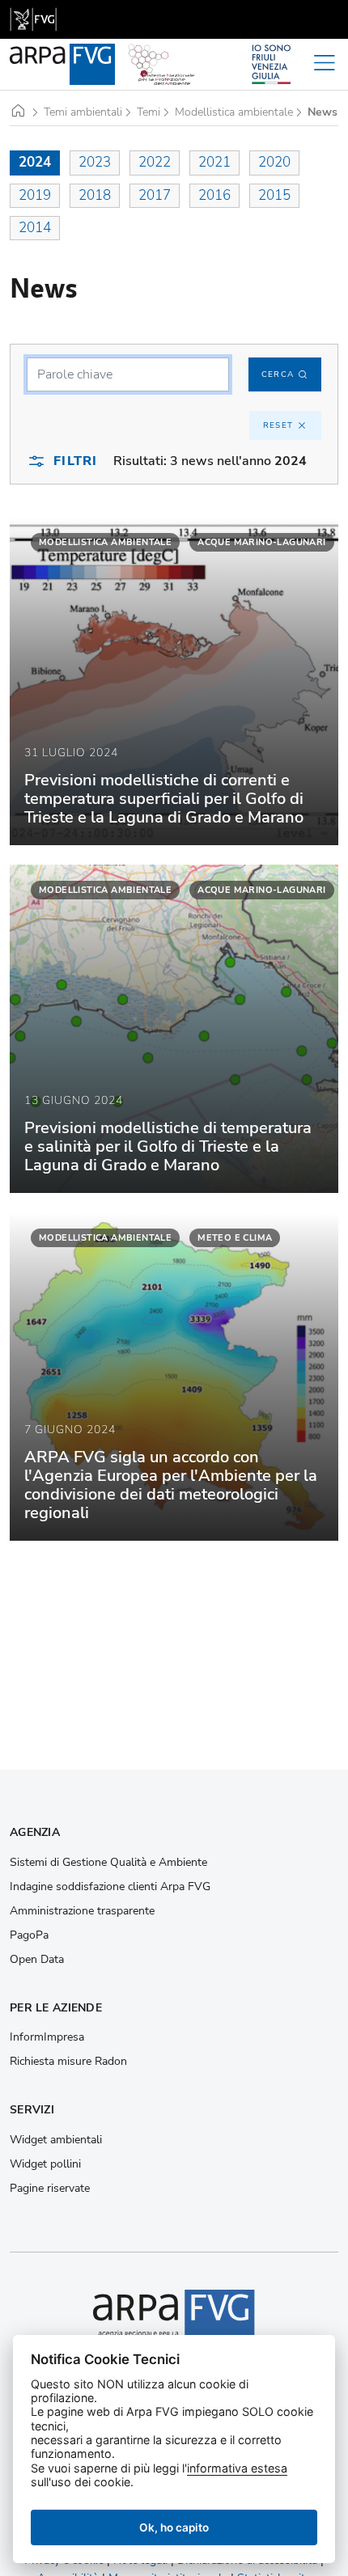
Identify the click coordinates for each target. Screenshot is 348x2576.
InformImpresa (47, 2037)
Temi (149, 112)
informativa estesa (237, 2468)
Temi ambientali (83, 112)
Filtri (75, 461)
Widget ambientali (56, 2140)
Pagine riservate (50, 2189)
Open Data (37, 1960)
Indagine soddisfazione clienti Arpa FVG (110, 1887)
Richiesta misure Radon (68, 2062)
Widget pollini (45, 2164)
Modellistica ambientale (234, 112)
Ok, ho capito (174, 2527)
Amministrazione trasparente (82, 1911)
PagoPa (29, 1935)
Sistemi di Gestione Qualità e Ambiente (108, 1863)
